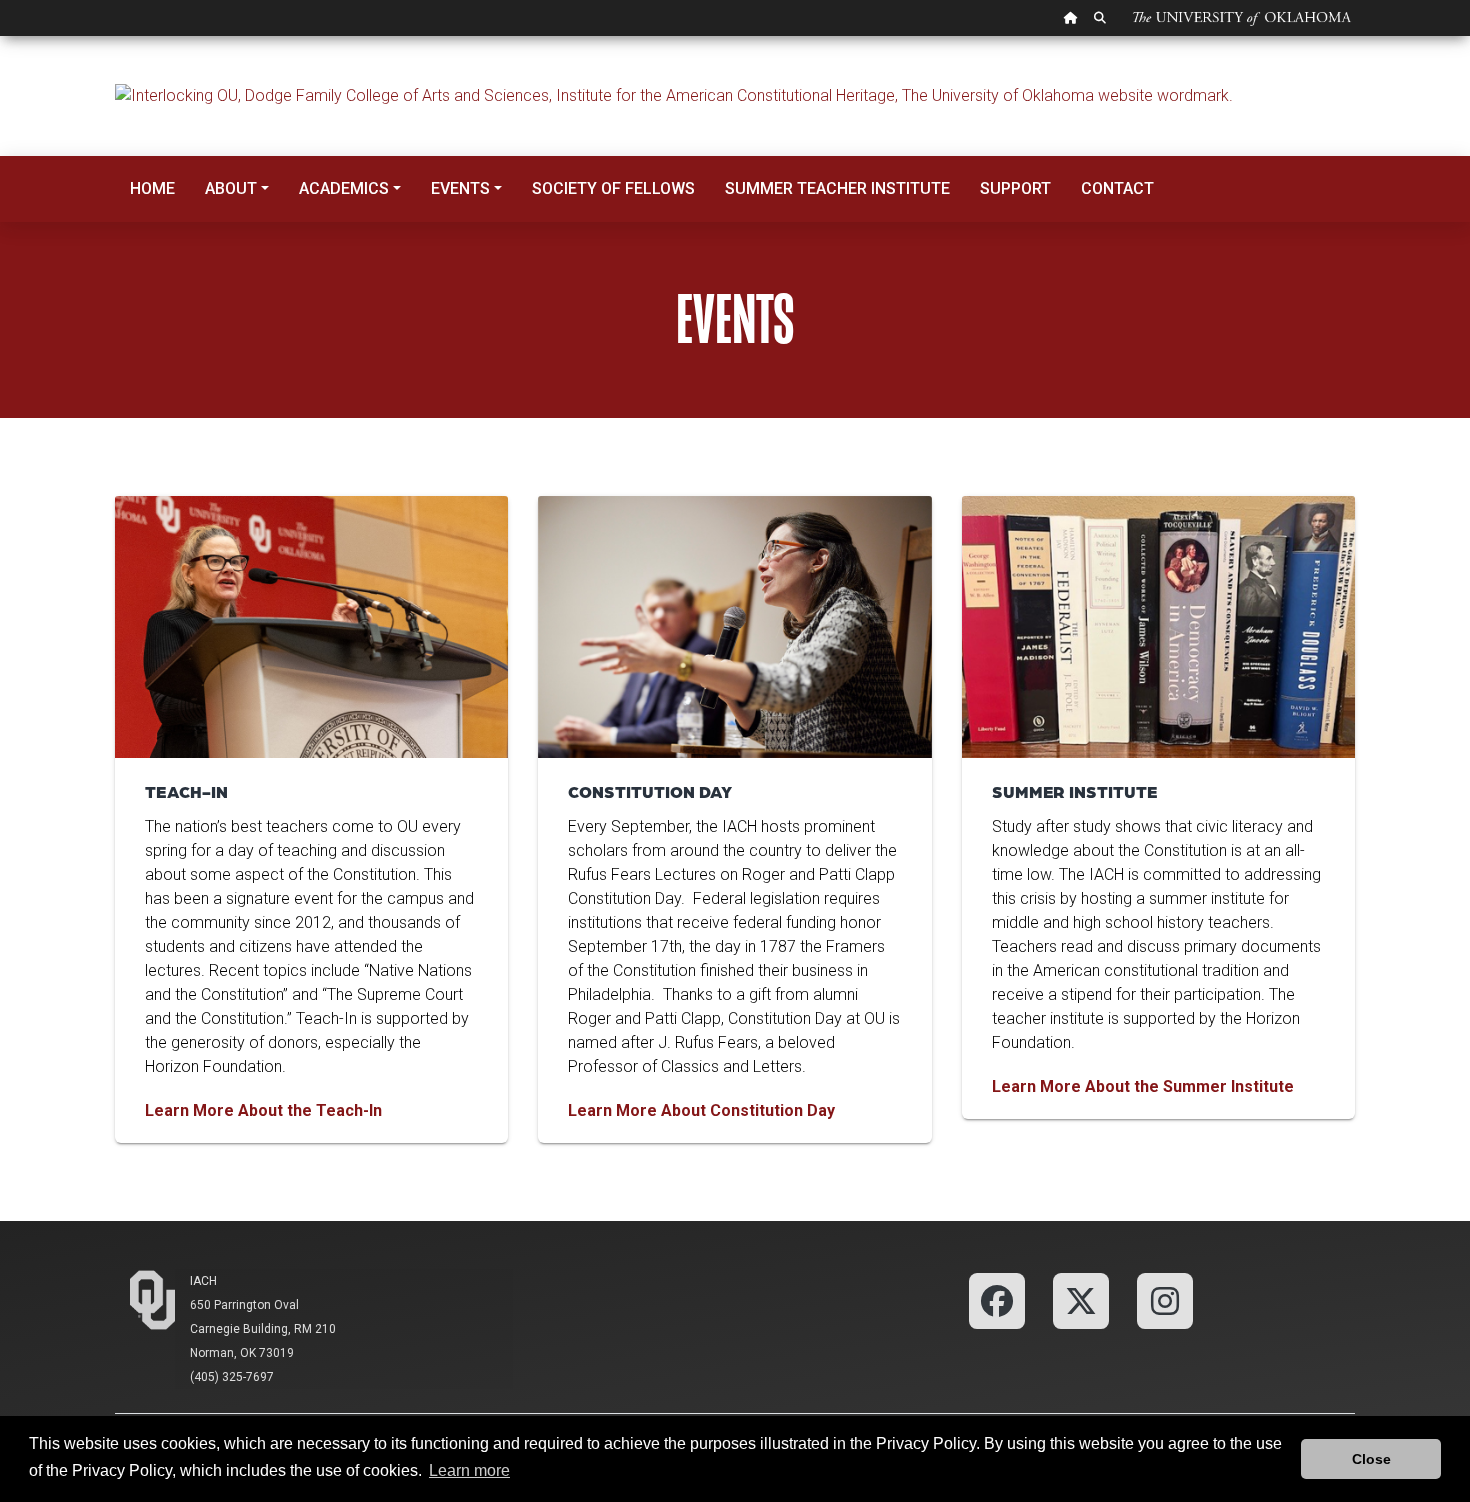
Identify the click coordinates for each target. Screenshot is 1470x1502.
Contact (1117, 188)
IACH (203, 1281)
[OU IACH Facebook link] (997, 1299)
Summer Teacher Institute (837, 188)
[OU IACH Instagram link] (1165, 1299)
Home (152, 188)
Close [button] (1371, 1459)
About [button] (231, 188)
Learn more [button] (469, 1470)
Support (1015, 188)
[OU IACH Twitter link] (1081, 1299)
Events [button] (460, 188)
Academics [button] (344, 188)
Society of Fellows (613, 188)
